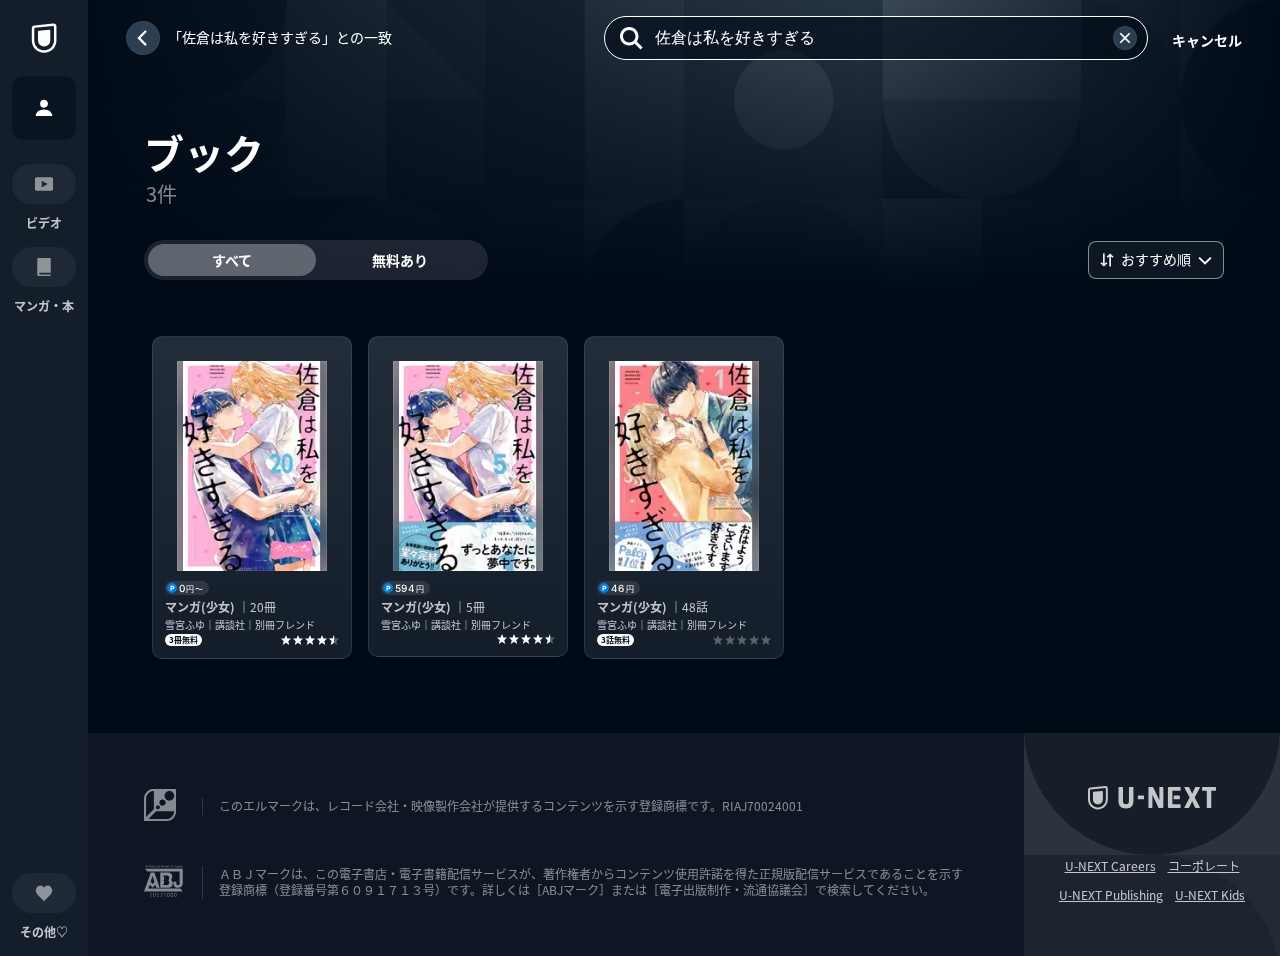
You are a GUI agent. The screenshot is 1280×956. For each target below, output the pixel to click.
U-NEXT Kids (1210, 895)
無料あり (400, 260)
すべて (232, 260)
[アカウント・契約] (44, 108)
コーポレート (1204, 866)
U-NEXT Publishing (1111, 895)
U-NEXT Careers (1110, 866)
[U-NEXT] (44, 38)
